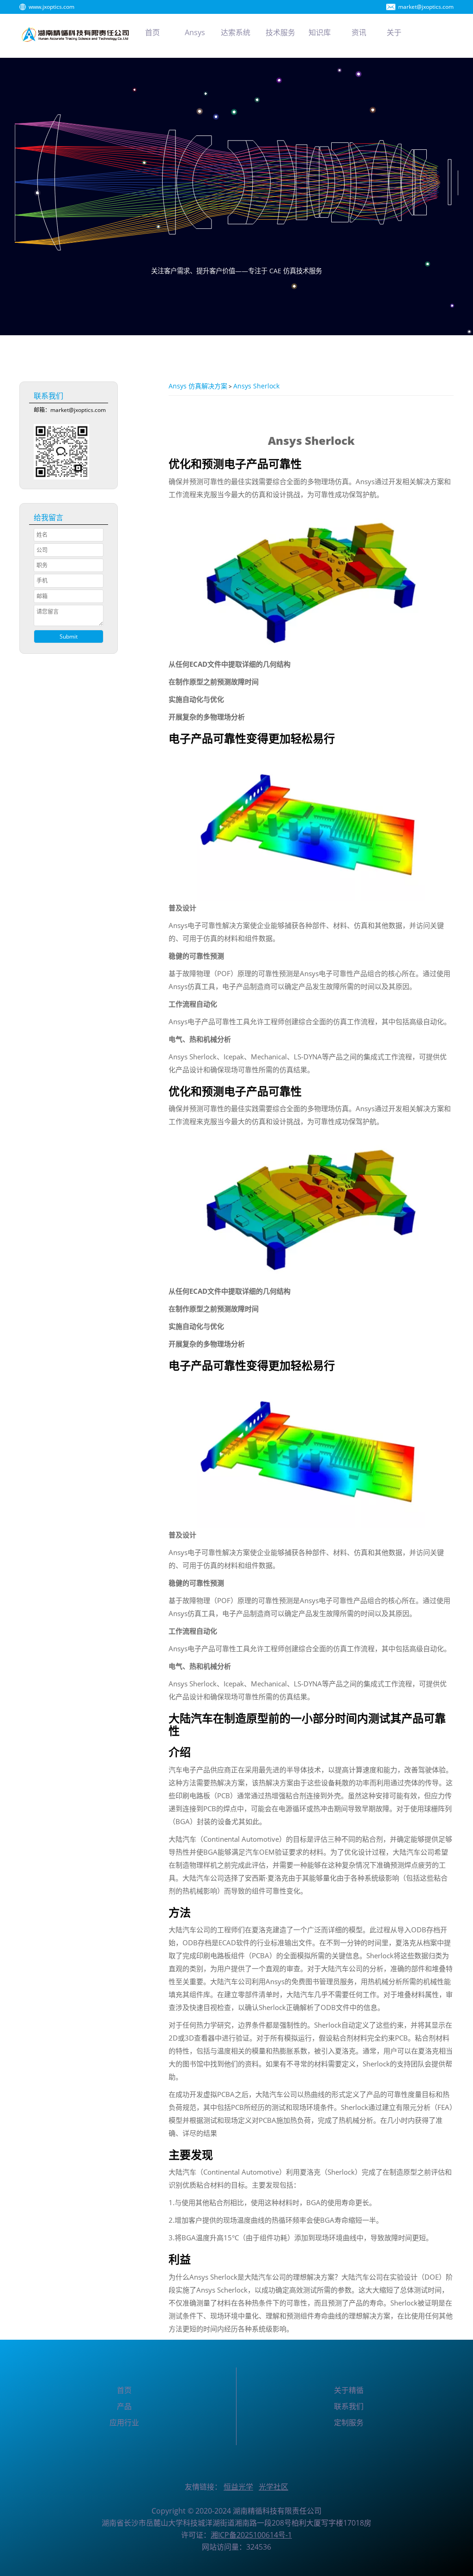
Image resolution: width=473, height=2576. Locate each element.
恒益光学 (238, 2487)
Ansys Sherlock (256, 386)
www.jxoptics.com (52, 7)
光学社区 (273, 2487)
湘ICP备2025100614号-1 (251, 2535)
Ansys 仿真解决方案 (198, 386)
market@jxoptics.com (426, 7)
